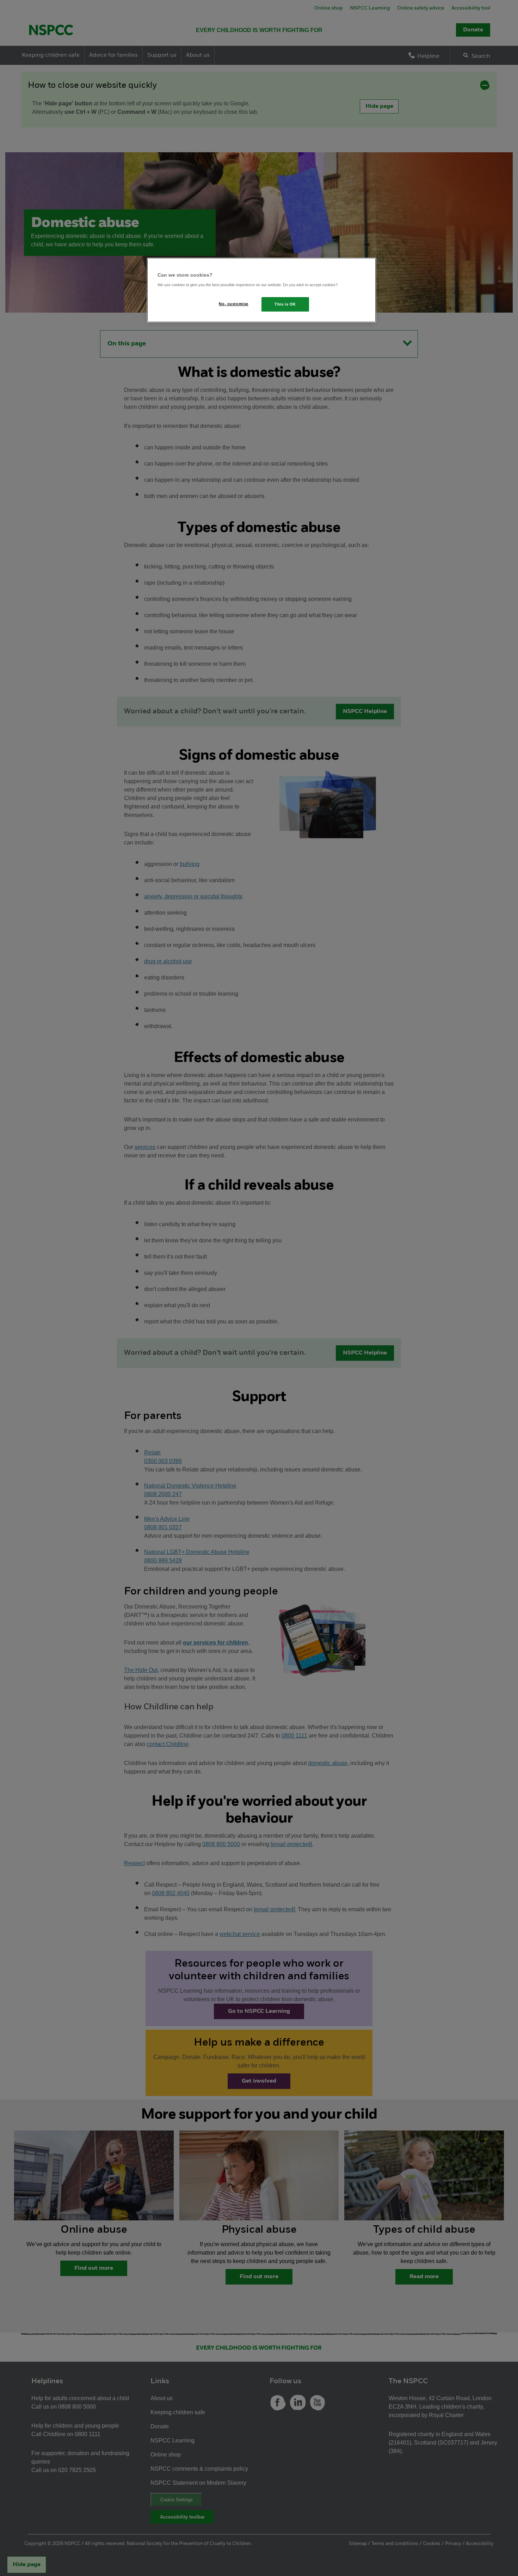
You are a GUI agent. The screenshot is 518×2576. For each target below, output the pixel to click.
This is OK (285, 304)
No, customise (233, 304)
